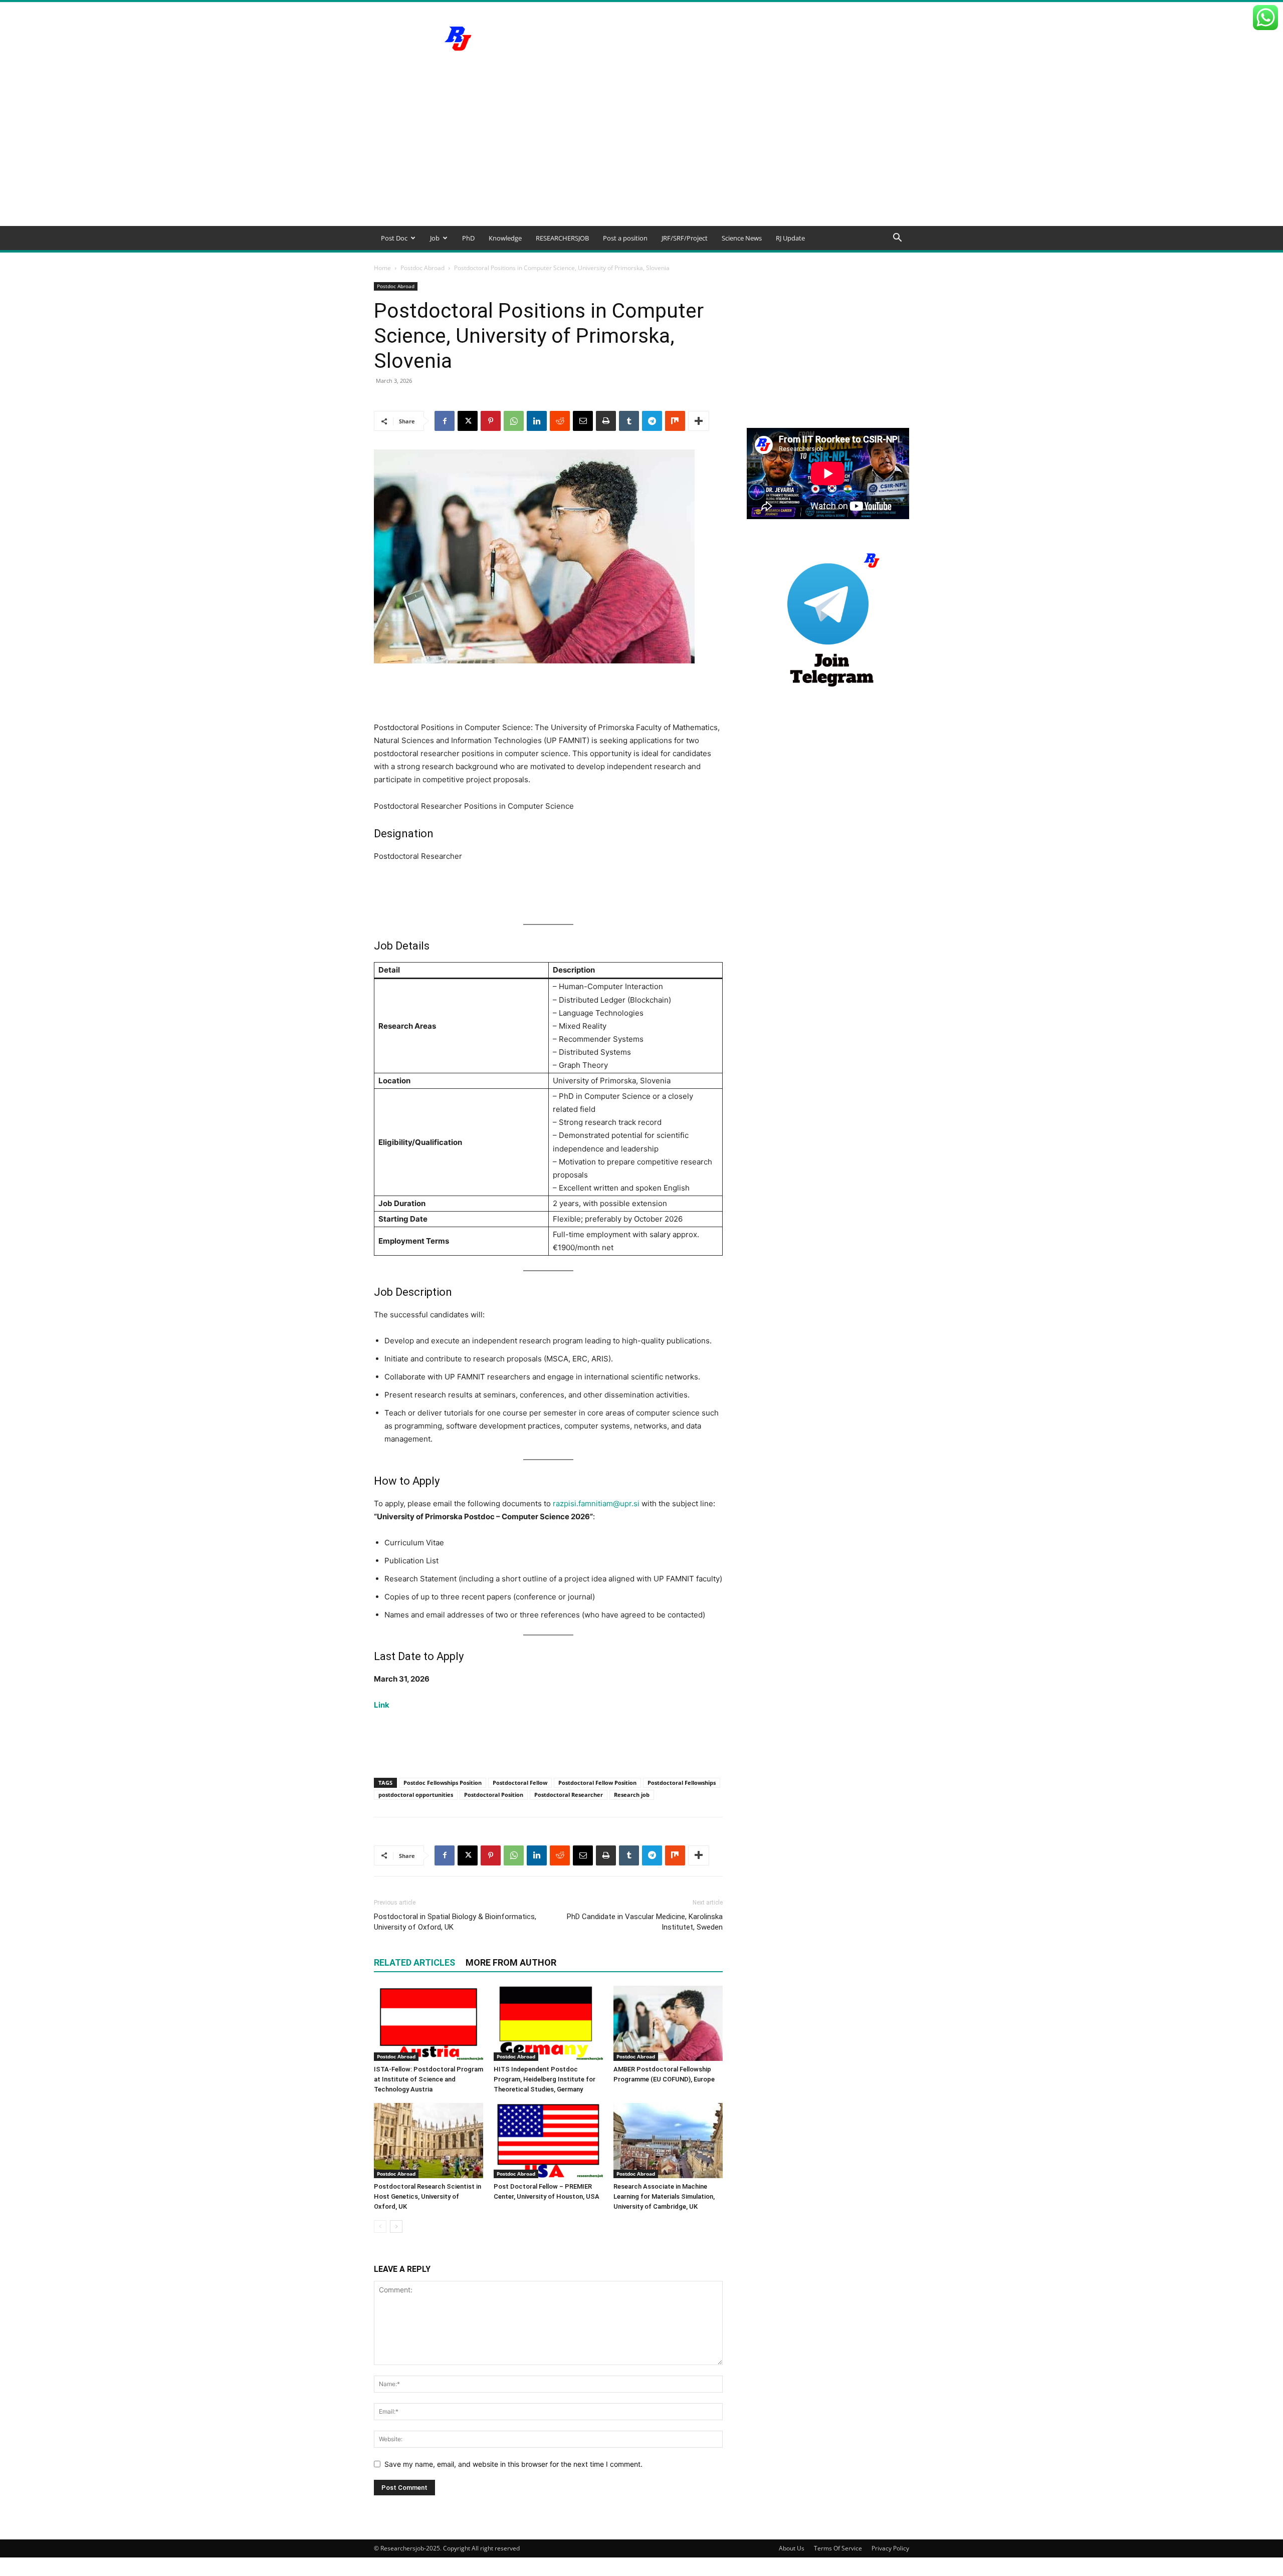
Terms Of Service (838, 2548)
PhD (468, 238)
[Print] (606, 421)
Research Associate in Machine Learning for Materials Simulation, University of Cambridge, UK (664, 2196)
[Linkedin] (537, 421)
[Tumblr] (629, 421)
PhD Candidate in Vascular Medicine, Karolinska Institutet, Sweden (645, 1922)
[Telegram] (652, 421)
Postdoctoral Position (494, 1795)
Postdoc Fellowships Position (443, 1783)
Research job (632, 1795)
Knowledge (505, 238)
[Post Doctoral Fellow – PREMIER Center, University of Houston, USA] (548, 2141)
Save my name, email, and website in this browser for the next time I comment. (513, 2464)
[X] (468, 421)
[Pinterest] (491, 421)
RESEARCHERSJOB (562, 238)
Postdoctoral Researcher (569, 1795)
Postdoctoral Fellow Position (597, 1783)
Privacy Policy (890, 2548)
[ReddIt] (560, 421)
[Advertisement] (641, 151)
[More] (699, 421)
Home (382, 268)
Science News (742, 238)
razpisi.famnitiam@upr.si (596, 1503)
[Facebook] (445, 421)
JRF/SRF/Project (685, 238)
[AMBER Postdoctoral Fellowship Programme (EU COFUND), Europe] (668, 2023)
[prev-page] (380, 2227)
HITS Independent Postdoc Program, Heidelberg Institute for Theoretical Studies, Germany (545, 2079)
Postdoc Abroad (422, 268)
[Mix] (675, 421)
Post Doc (394, 238)
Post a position (625, 238)
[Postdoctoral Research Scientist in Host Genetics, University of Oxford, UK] (429, 2141)
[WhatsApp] (514, 421)
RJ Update (790, 238)
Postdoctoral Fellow (520, 1783)
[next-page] (396, 2227)
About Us (792, 2548)
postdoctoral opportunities (416, 1795)
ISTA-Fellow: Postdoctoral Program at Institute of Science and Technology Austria (429, 2079)
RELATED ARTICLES (414, 1962)
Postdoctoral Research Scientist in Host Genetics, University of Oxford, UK (427, 2196)
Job (435, 238)
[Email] (583, 421)
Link (382, 1705)
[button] (897, 239)
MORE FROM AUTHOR (511, 1962)
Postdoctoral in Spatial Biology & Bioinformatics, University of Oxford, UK (455, 1922)
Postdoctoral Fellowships (682, 1783)
